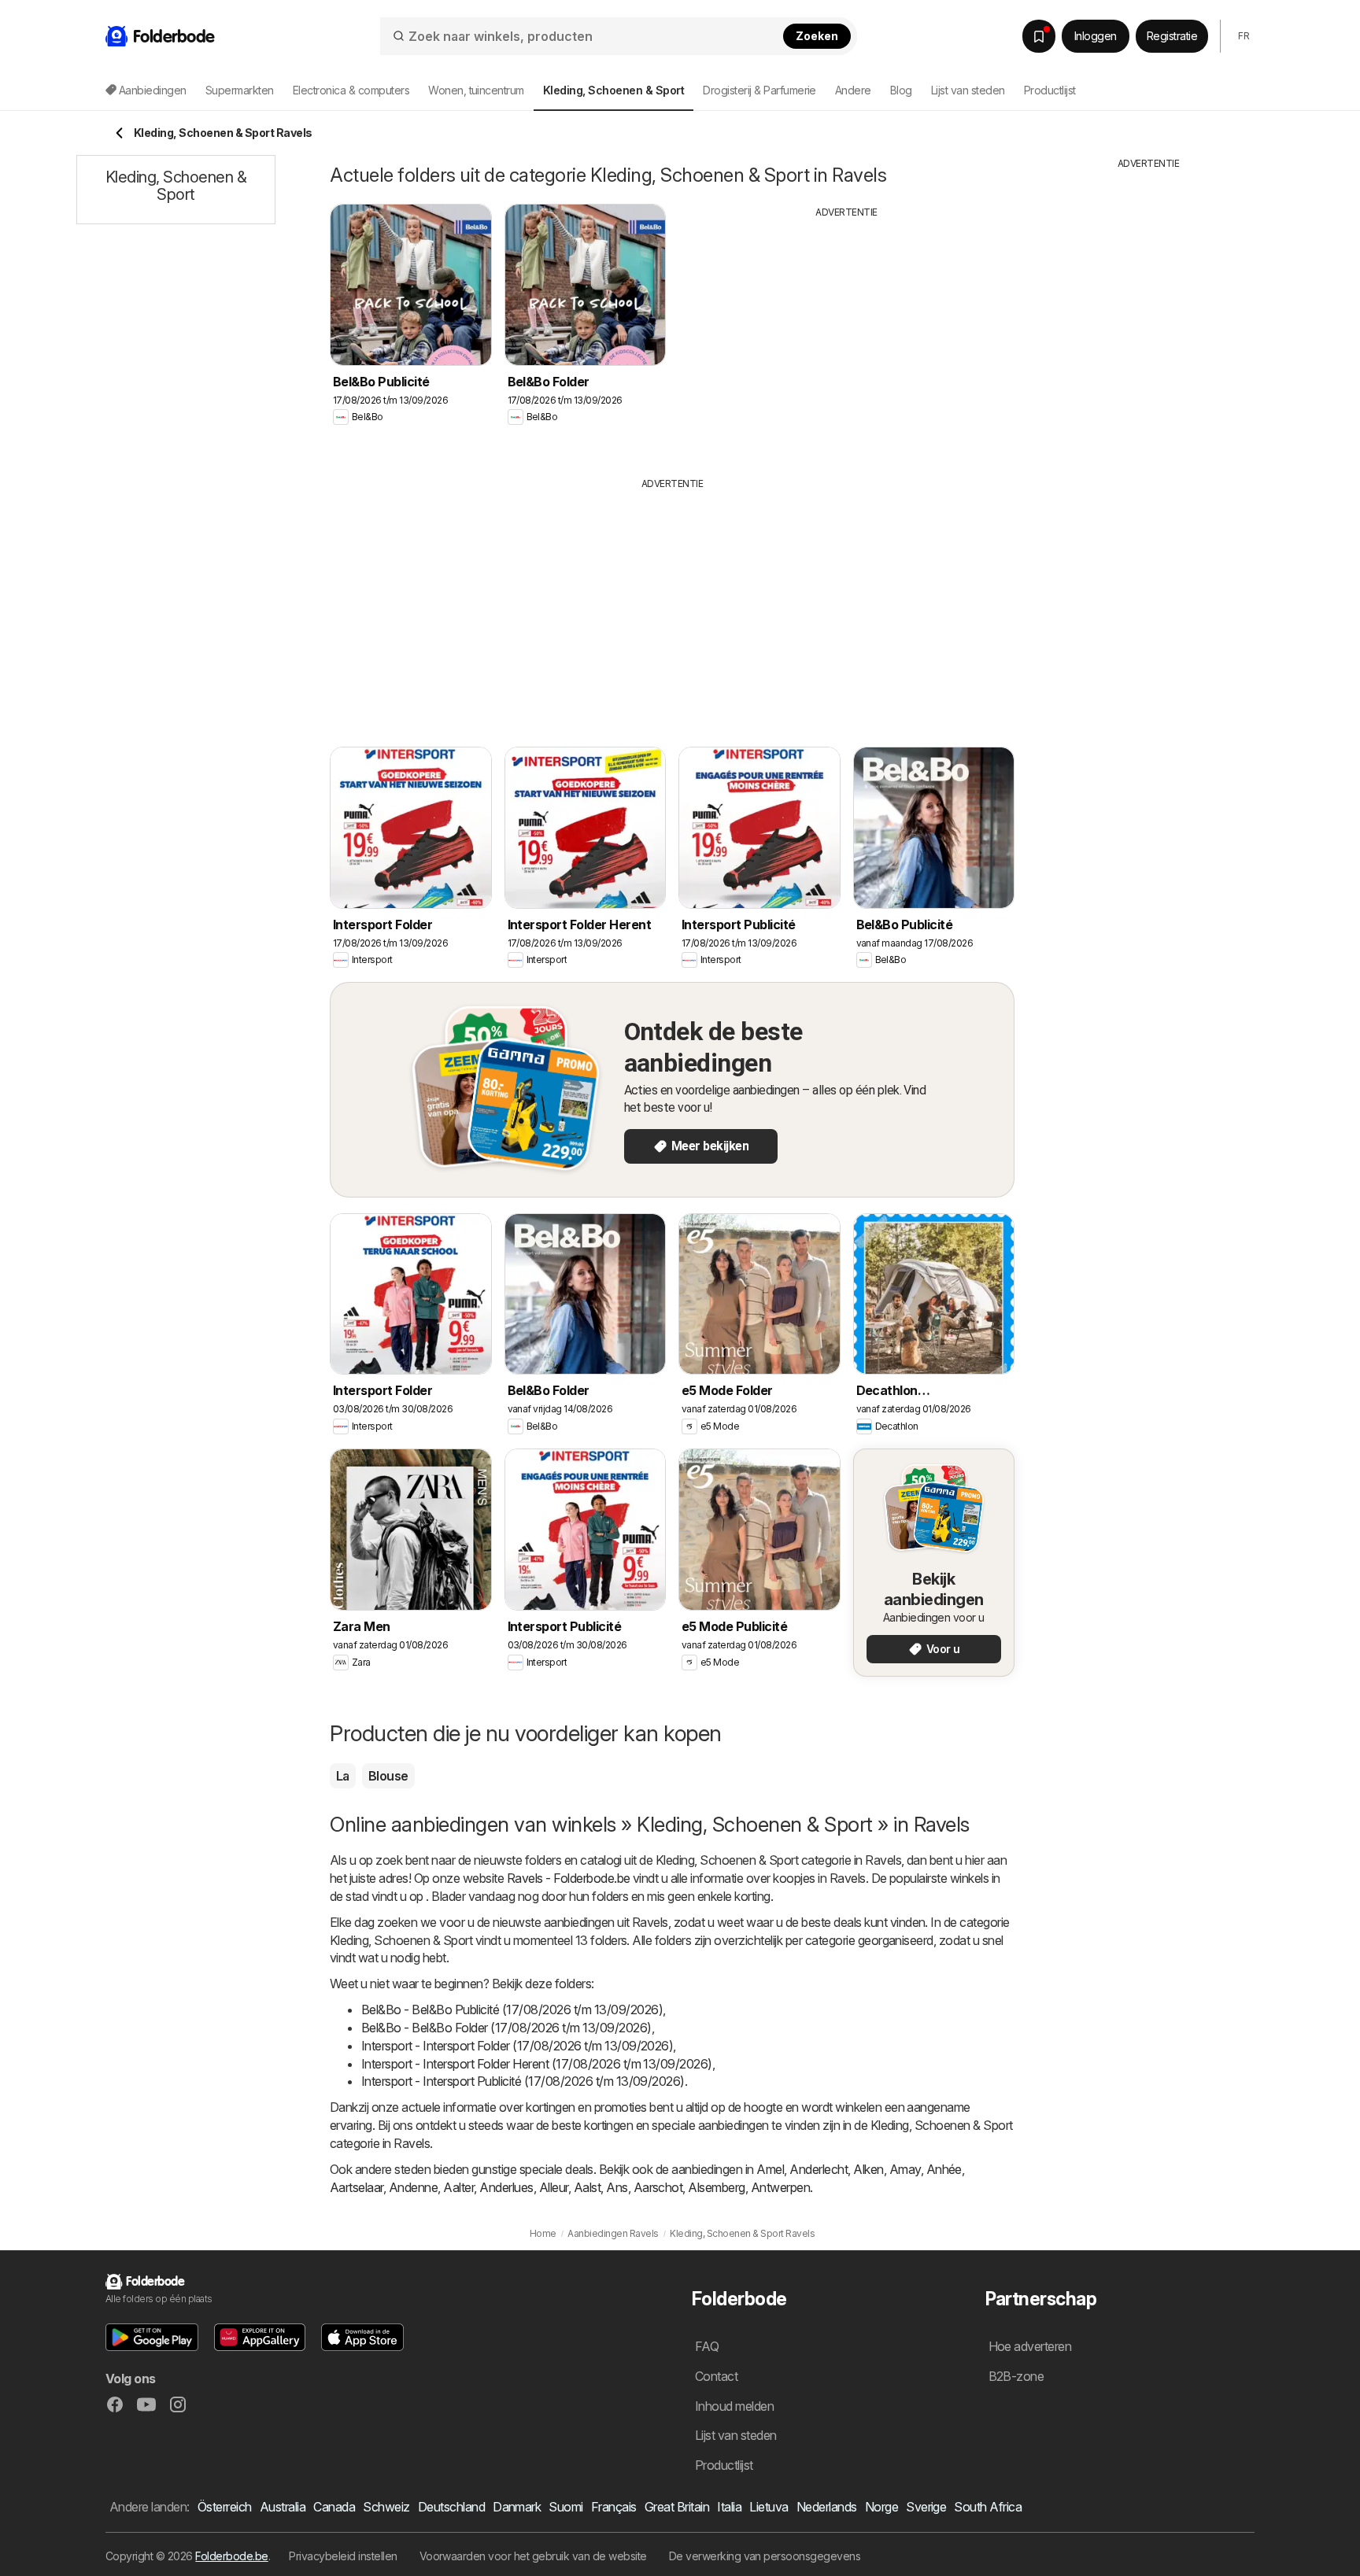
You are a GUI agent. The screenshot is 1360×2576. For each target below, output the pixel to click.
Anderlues (506, 2187)
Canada (334, 2507)
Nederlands (827, 2507)
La (343, 1776)
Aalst (587, 2187)
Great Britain (677, 2507)
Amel (770, 2169)
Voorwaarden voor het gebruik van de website (533, 2556)
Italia (729, 2507)
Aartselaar (357, 2187)
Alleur (554, 2187)
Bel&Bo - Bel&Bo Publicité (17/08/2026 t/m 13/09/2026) (512, 2010)
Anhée (944, 2169)
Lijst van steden (968, 90)
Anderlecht (819, 2169)
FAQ (707, 2346)
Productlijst (1050, 90)
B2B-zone (1016, 2376)
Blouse (388, 1776)
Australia (283, 2507)
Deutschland (451, 2507)
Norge (881, 2507)
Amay (905, 2169)
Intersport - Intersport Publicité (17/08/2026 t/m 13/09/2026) (523, 2081)
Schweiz (386, 2507)
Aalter (458, 2187)
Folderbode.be (231, 2556)
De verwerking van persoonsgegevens (765, 2556)
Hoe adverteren (1030, 2346)
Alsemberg (716, 2187)
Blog (901, 90)
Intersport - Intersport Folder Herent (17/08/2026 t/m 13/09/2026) (537, 2064)
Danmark (517, 2507)
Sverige (926, 2507)
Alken (868, 2169)
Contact (716, 2376)
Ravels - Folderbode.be (569, 1878)
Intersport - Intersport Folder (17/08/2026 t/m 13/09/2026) (517, 2046)
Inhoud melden (734, 2406)
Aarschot (658, 2187)
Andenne (413, 2187)
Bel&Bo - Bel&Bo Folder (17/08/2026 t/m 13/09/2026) (506, 2028)
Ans (617, 2187)
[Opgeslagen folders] (1039, 36)
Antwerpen (780, 2187)
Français (614, 2507)
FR (1244, 36)
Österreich (225, 2507)
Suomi (565, 2507)
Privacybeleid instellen (343, 2556)
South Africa (988, 2507)
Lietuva (769, 2507)
